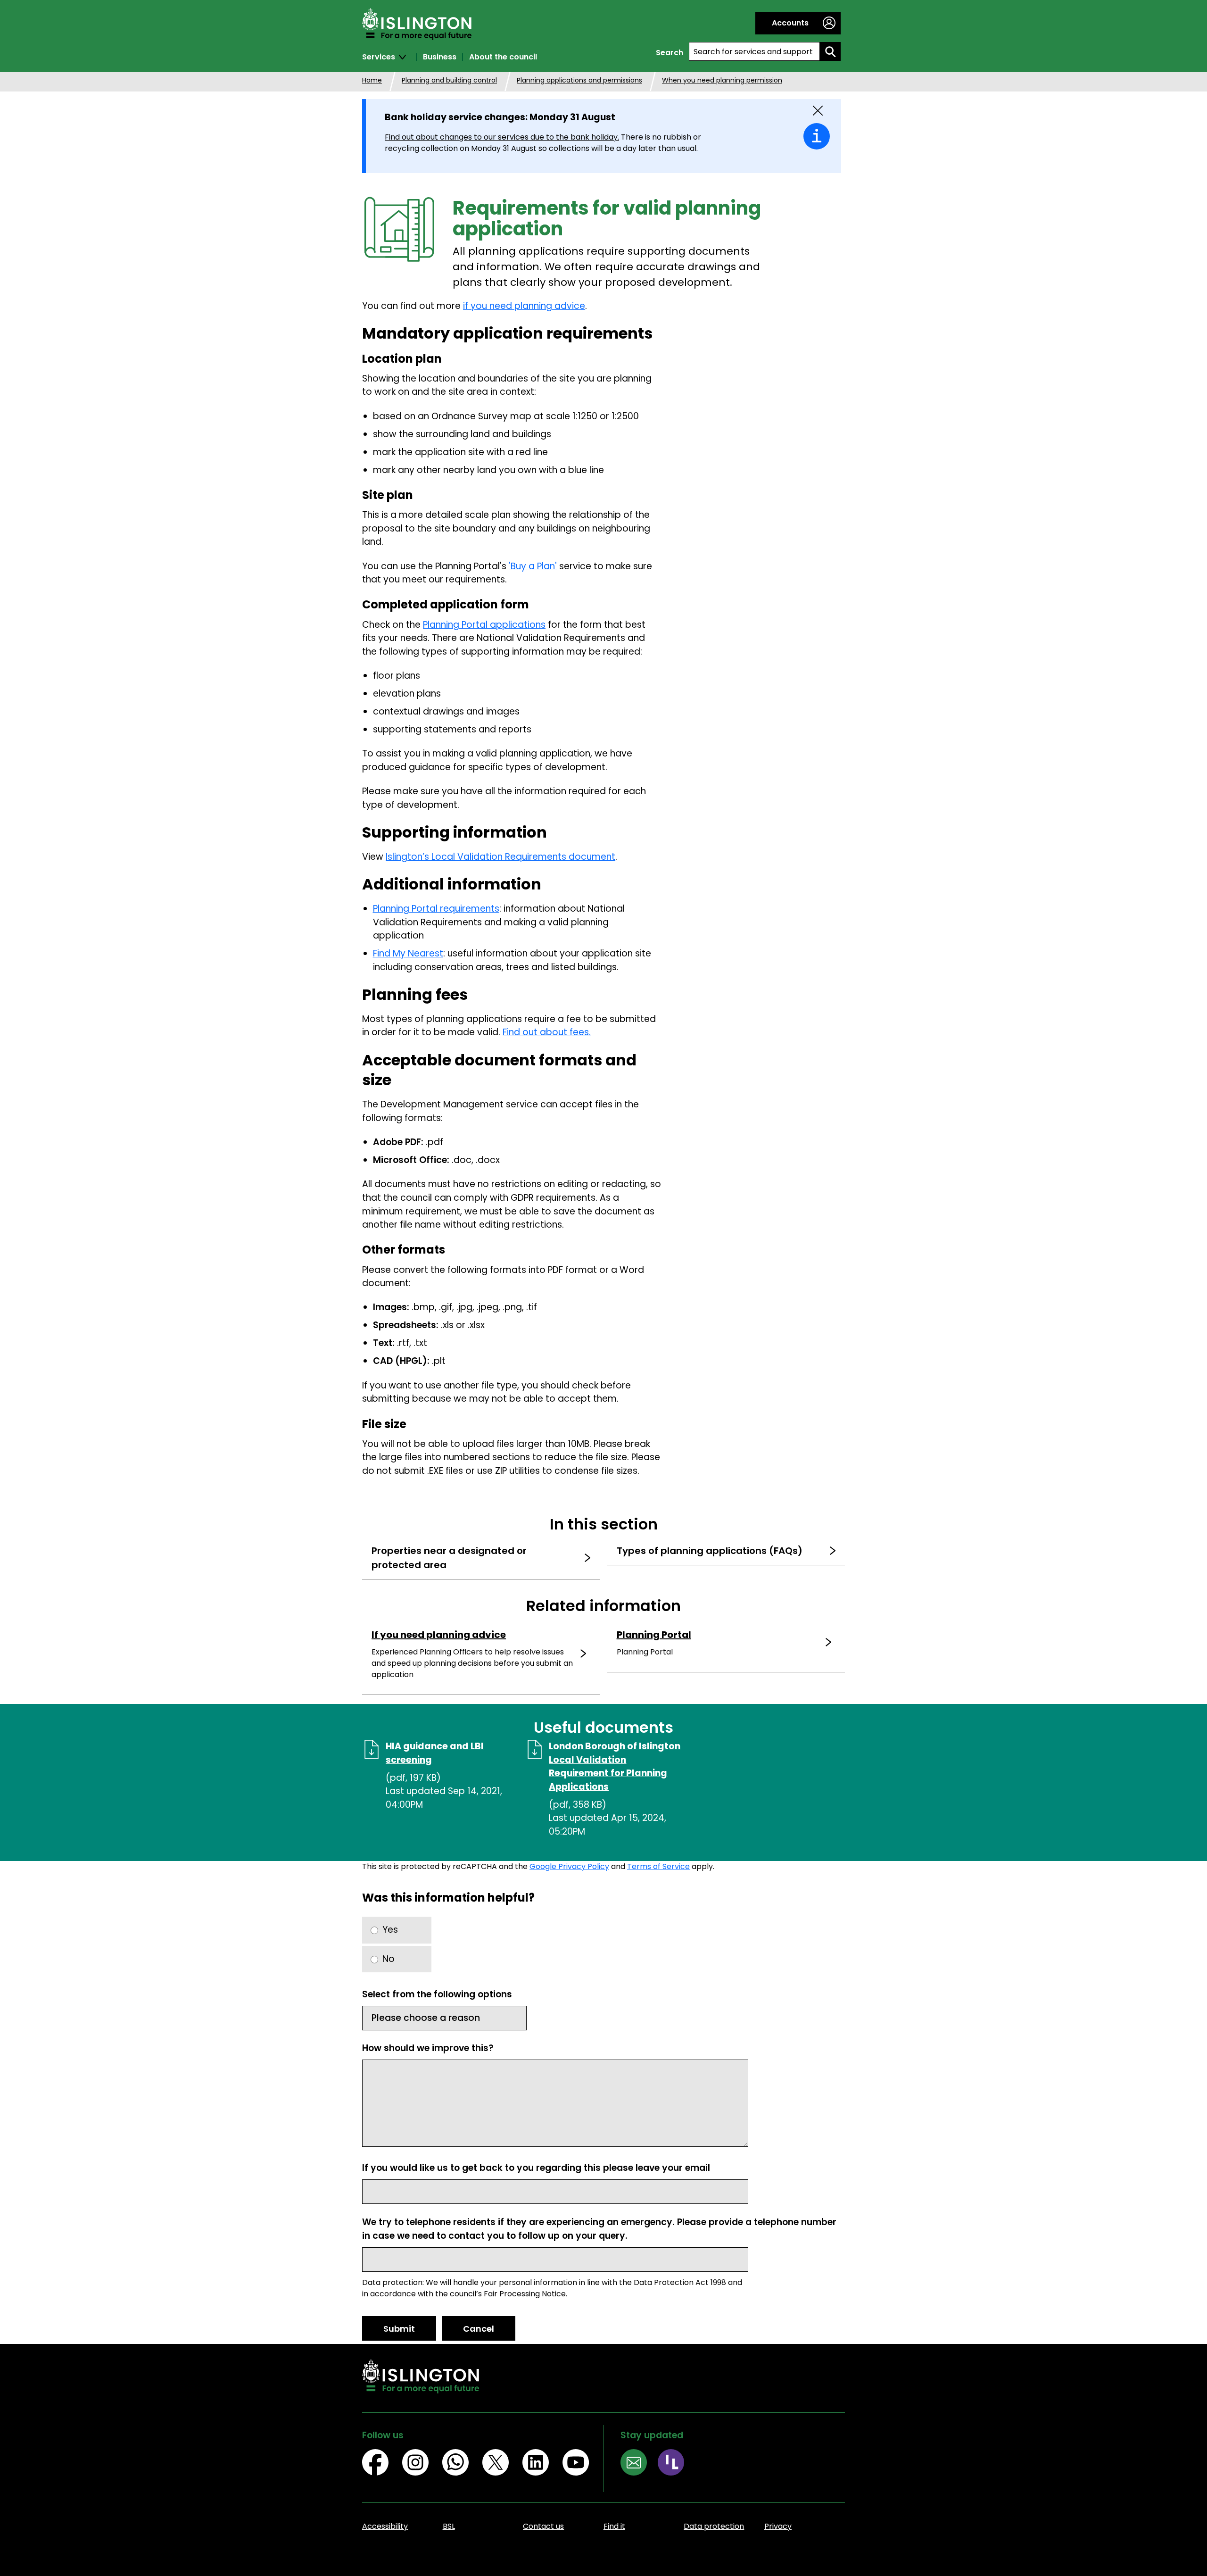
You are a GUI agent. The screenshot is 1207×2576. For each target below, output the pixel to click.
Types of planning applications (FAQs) (710, 1551)
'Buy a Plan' (533, 566)
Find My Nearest (408, 953)
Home (372, 80)
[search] (830, 51)
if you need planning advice (524, 306)
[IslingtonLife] (676, 2464)
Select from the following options (437, 1994)
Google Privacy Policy (569, 1866)
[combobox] (754, 51)
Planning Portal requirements (436, 909)
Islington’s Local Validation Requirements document (500, 857)
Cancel (479, 2329)
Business (440, 57)
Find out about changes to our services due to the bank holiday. (502, 137)
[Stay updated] (639, 2464)
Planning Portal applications (484, 625)
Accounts (790, 23)
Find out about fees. (547, 1032)
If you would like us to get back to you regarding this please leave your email (536, 2168)
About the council (503, 57)
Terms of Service (658, 1866)
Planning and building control (449, 80)
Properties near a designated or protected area (449, 1558)
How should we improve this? (428, 2048)
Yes (390, 1930)
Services (379, 57)
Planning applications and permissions (579, 80)
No (389, 1959)
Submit (399, 2329)
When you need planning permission (722, 80)
